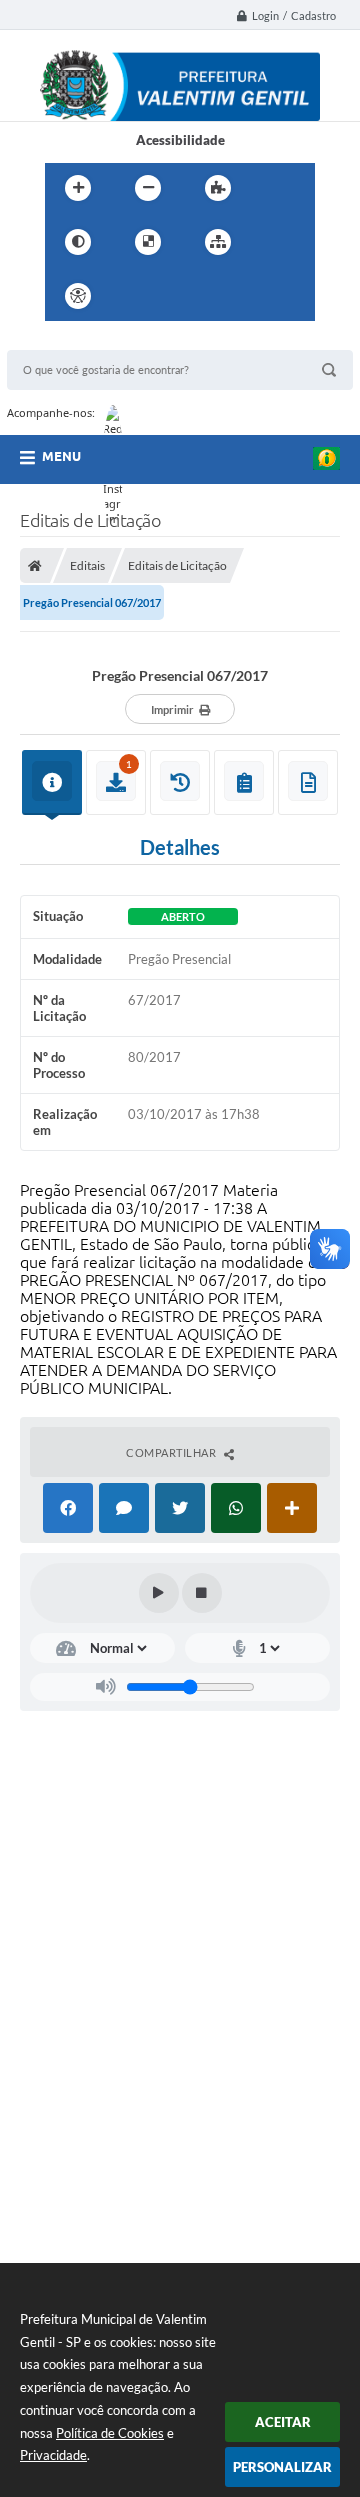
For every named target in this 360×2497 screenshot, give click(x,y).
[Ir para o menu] (179, 296)
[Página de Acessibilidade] (78, 296)
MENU (61, 456)
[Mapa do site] (218, 242)
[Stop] (202, 1593)
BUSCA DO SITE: (66, 340)
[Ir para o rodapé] (267, 296)
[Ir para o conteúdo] (135, 296)
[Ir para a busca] (223, 296)
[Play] (159, 1593)
